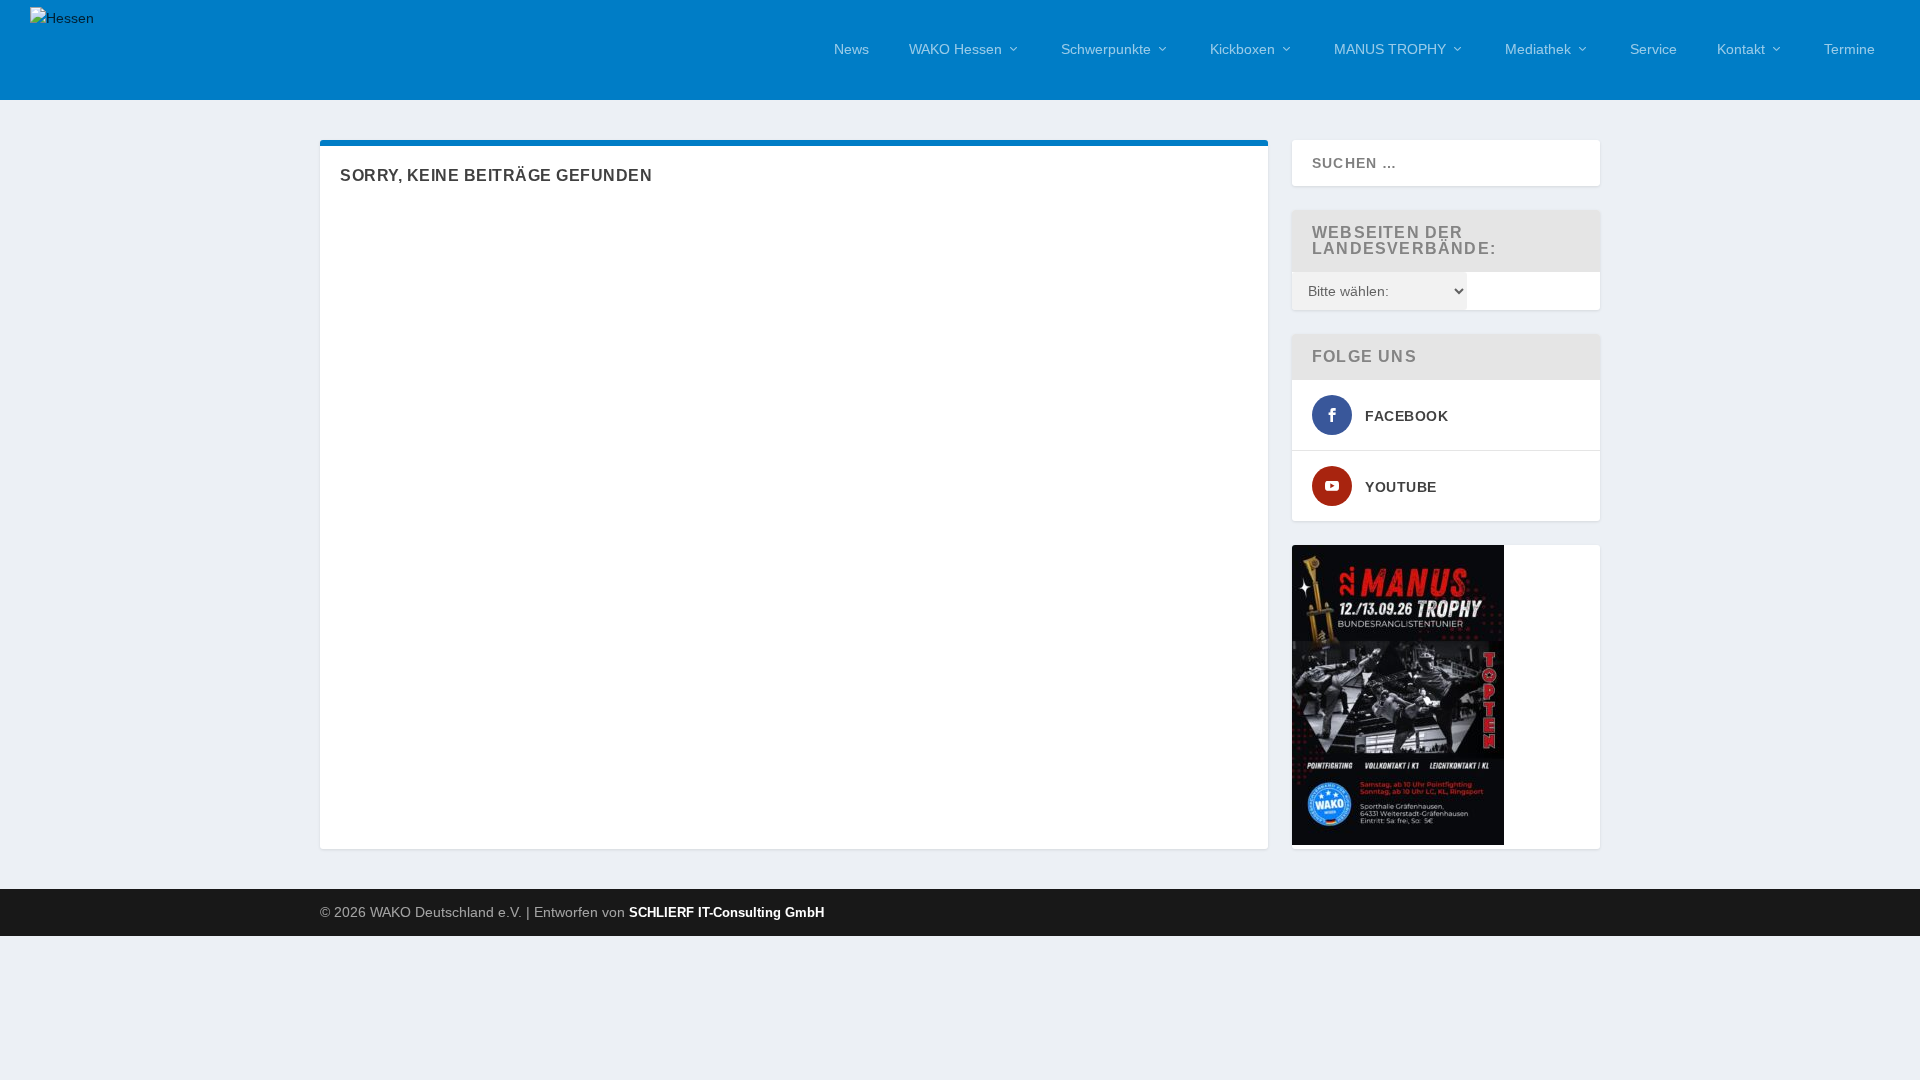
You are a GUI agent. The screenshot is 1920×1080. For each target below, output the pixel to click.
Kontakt (1741, 49)
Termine (1849, 49)
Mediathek (1538, 49)
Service (1653, 49)
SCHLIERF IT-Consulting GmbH (726, 912)
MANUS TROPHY (1390, 49)
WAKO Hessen (955, 49)
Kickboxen (1242, 49)
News (851, 49)
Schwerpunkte (1106, 49)
